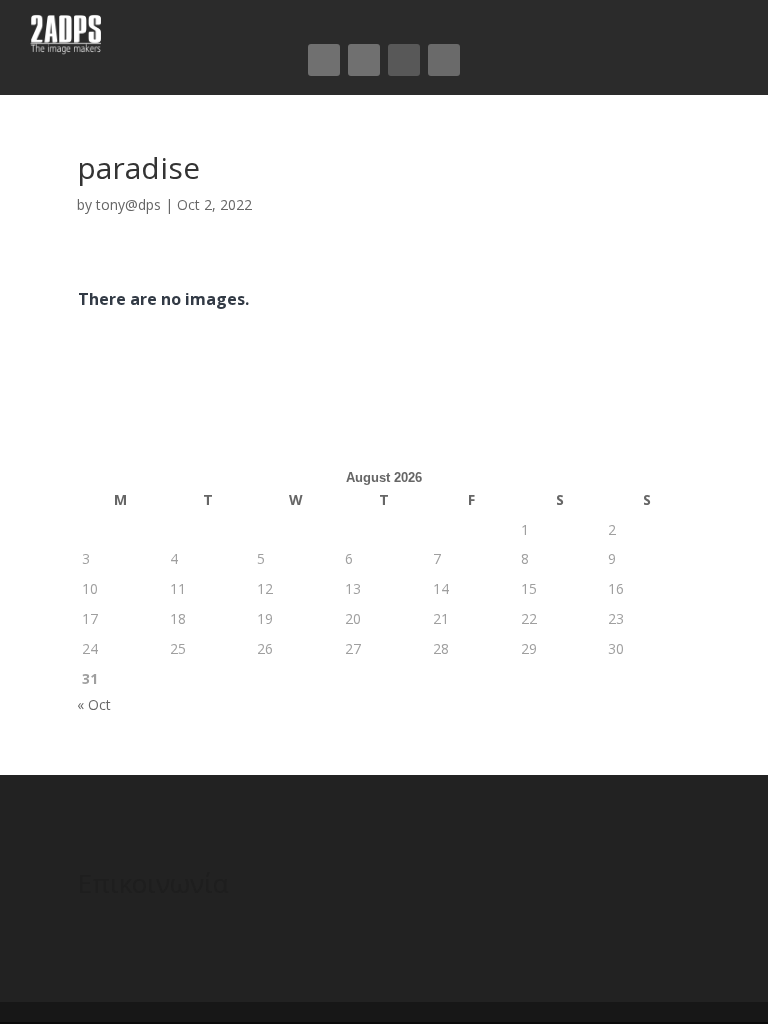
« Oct (94, 704)
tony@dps (128, 204)
